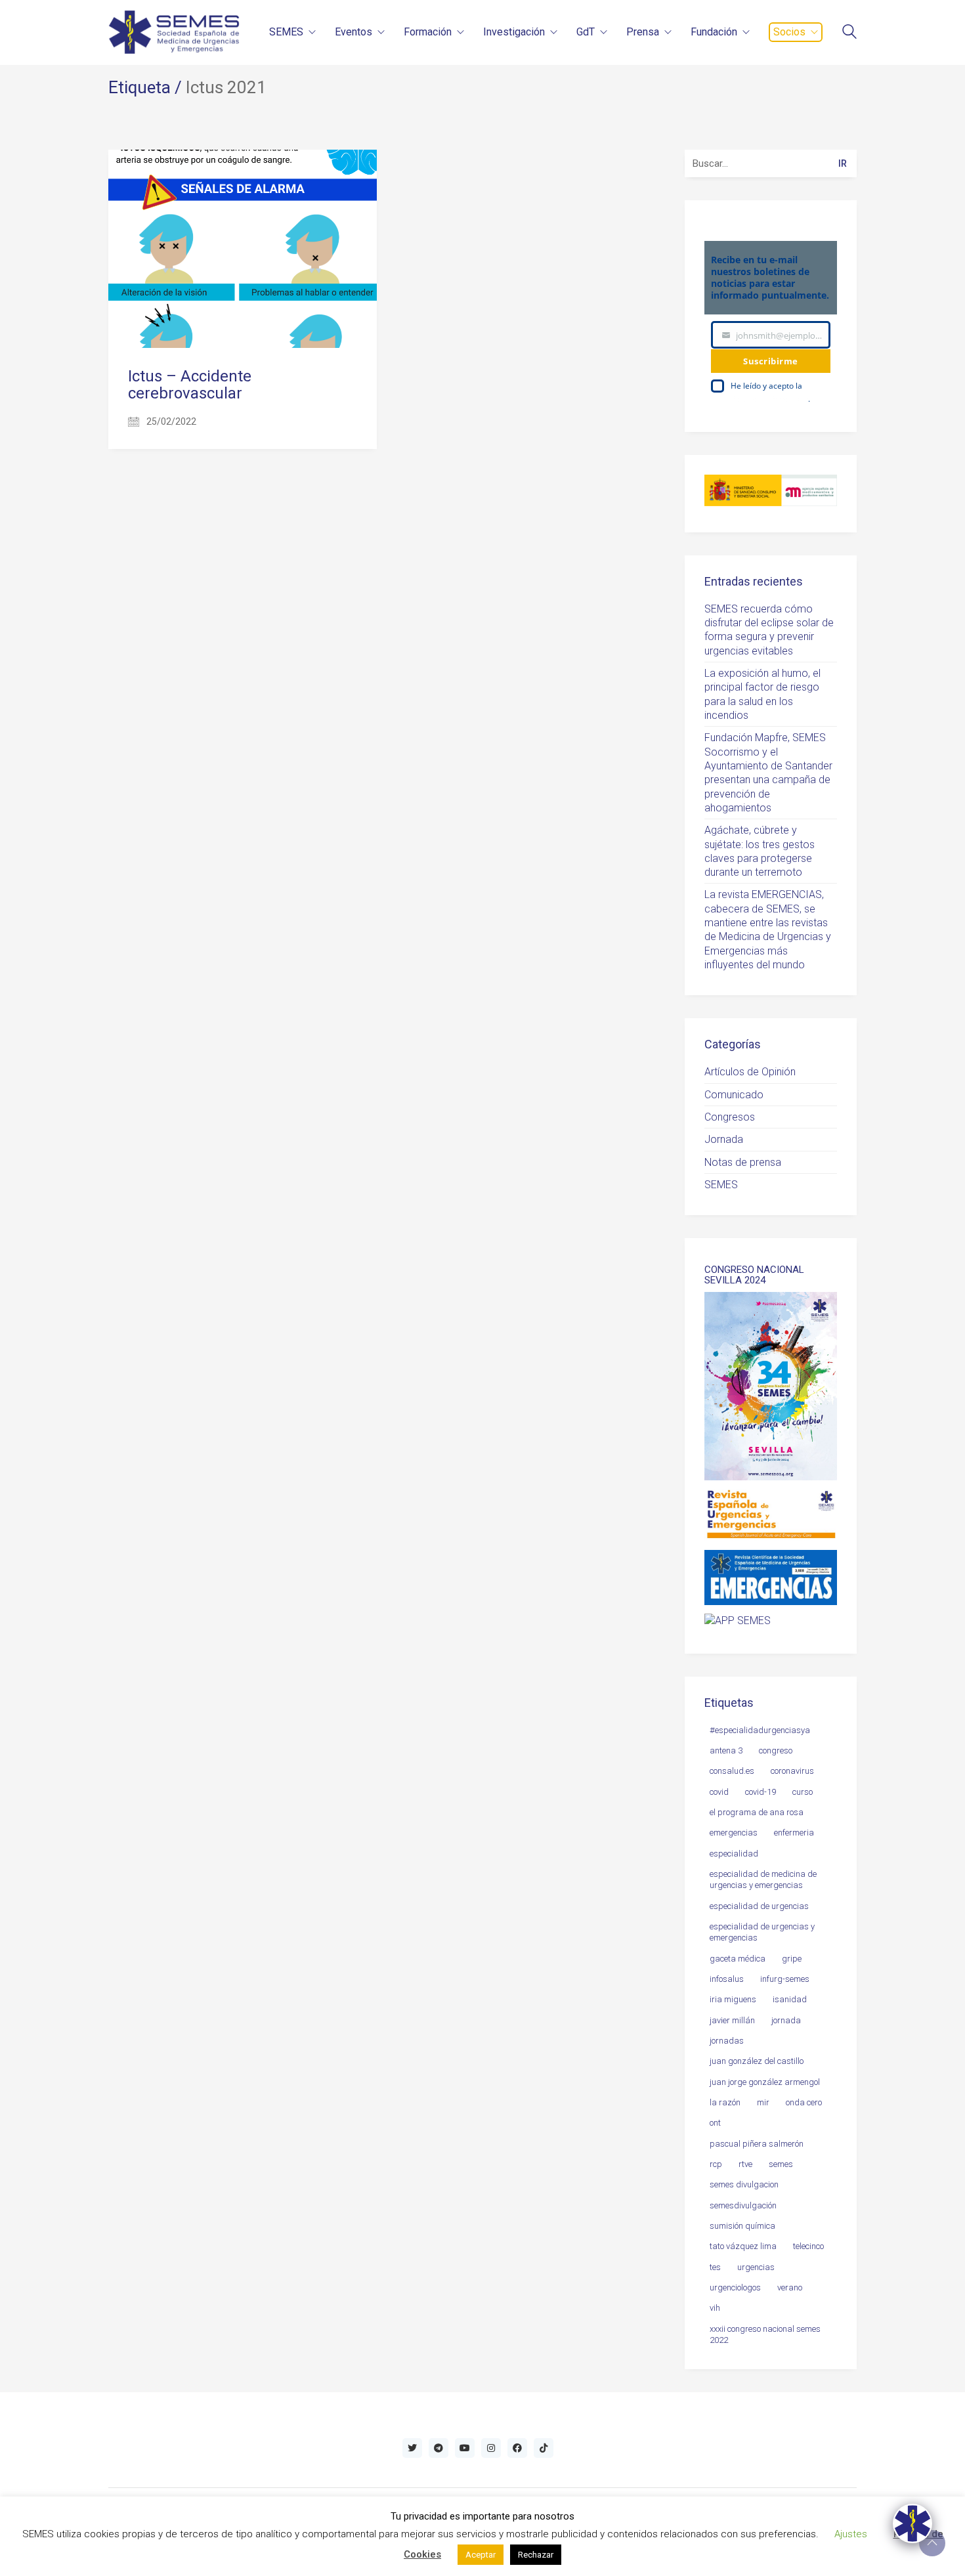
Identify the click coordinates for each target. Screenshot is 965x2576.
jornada (786, 2020)
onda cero (804, 2102)
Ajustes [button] (851, 2534)
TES (715, 2267)
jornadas (727, 2041)
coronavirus (792, 1771)
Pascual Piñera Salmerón (757, 2144)
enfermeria (794, 1833)
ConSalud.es (732, 1771)
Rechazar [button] (536, 2555)
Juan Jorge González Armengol (765, 2082)
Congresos (730, 1117)
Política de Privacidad (769, 399)
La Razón (725, 2102)
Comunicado (734, 1095)
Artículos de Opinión (750, 1072)
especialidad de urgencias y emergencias (762, 1932)
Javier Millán (732, 2020)
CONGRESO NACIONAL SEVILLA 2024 (754, 1275)
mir (763, 2102)
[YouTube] (465, 2448)
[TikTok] (544, 2448)
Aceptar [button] (481, 2555)
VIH (715, 2308)
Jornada (724, 1139)
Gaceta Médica (738, 1959)
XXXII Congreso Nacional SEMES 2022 (765, 2334)
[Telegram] (439, 2448)
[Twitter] (412, 2448)
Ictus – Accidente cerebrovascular (190, 385)
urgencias (756, 2267)
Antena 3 (726, 1750)
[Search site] (849, 33)
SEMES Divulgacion (744, 2184)
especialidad (734, 1854)
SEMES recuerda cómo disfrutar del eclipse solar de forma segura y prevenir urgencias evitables (769, 630)
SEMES (721, 1185)
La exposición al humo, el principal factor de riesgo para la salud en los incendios (762, 694)
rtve (745, 2164)
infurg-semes (785, 1979)
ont (715, 2123)
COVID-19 (761, 1792)
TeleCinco (808, 2246)
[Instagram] (491, 2448)
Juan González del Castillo (757, 2061)
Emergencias (734, 1833)
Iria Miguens (733, 1999)
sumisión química (742, 2226)
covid (719, 1792)
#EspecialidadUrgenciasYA (760, 1730)
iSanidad (790, 1999)
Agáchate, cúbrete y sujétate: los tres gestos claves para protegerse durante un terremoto (760, 851)
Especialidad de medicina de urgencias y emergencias (763, 1879)
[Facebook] (517, 2448)
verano (790, 2287)
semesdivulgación (743, 2205)
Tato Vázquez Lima (743, 2246)
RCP (716, 2164)
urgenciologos (735, 2287)
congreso (776, 1750)
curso (803, 1792)
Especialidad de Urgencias (759, 1906)
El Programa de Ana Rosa (757, 1812)
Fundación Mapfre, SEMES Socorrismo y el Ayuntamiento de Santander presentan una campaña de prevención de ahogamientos (768, 773)
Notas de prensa (743, 1162)
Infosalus (727, 1979)
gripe (792, 1959)
